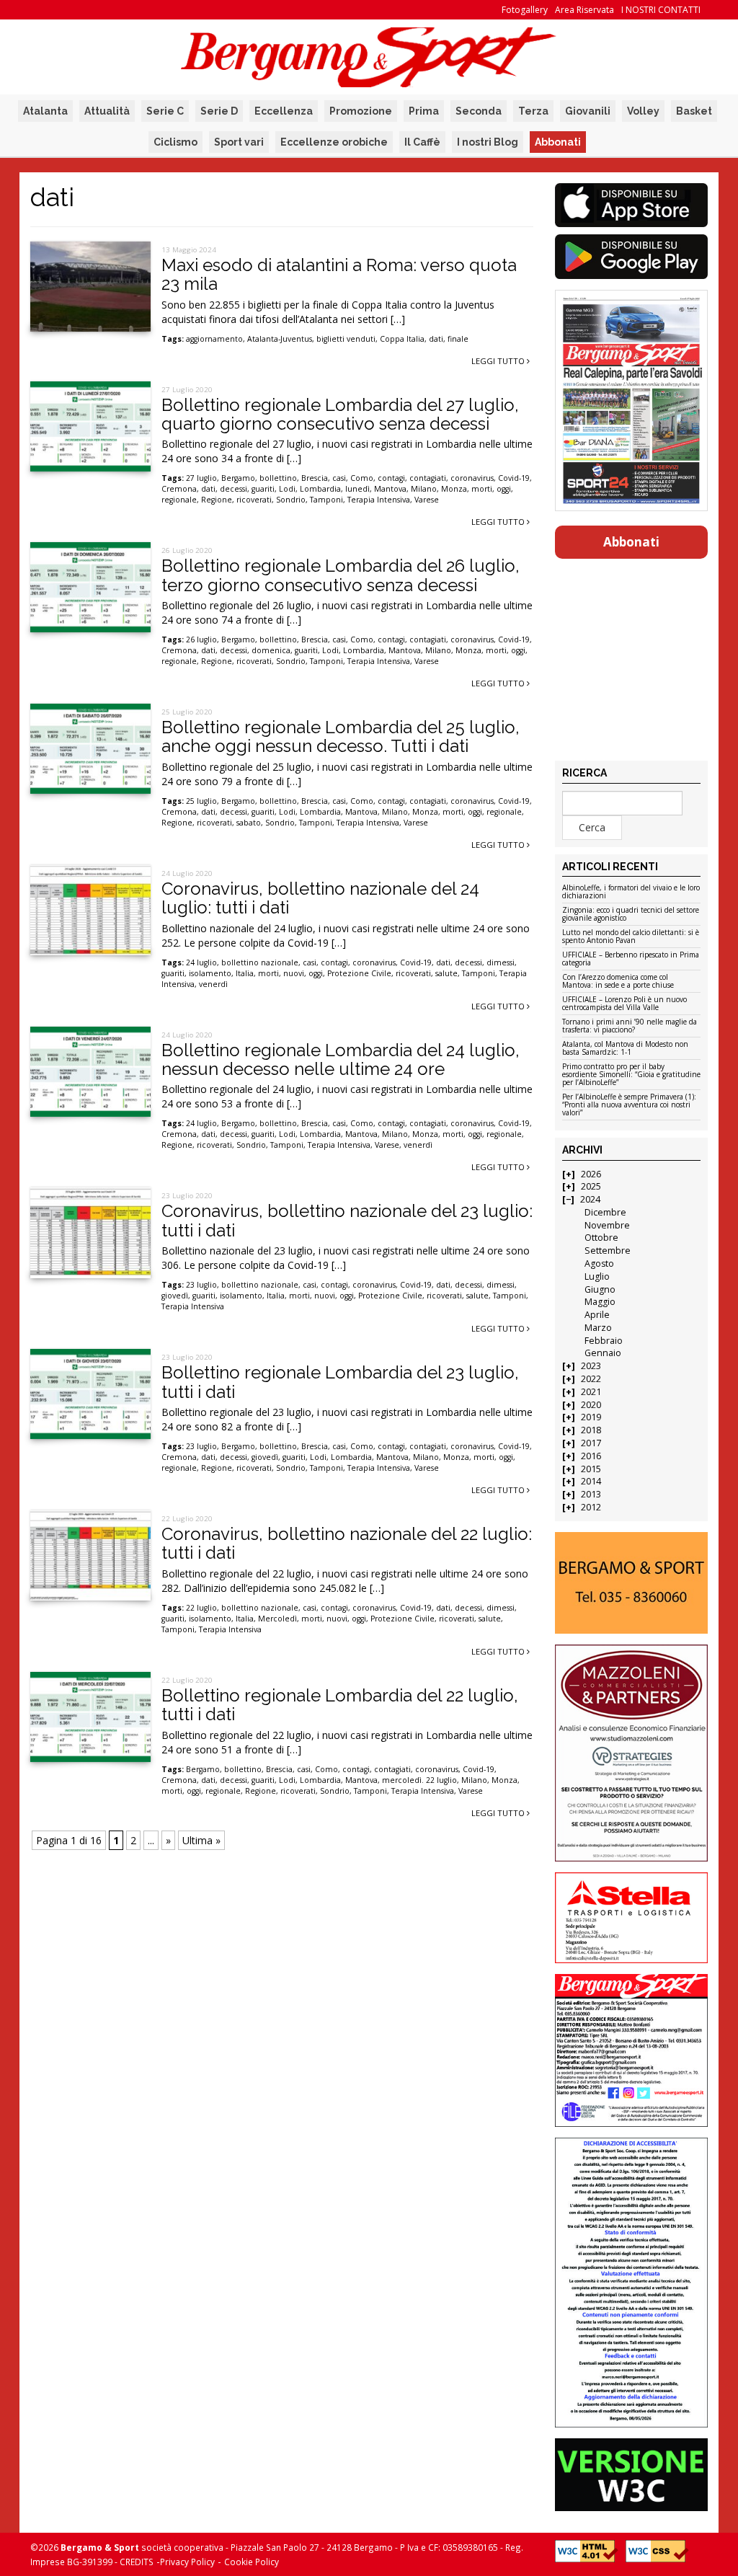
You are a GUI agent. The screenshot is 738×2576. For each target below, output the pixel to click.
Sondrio (291, 500)
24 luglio (201, 962)
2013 (591, 1494)
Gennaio (603, 1353)
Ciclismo (175, 142)
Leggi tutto (499, 361)
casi (339, 478)
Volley (643, 111)
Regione (217, 500)
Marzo (598, 1328)
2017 (591, 1443)
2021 (591, 1392)
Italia (245, 973)
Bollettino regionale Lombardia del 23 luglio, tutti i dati (340, 1382)
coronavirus (472, 478)
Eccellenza (284, 111)
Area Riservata (584, 10)
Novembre (607, 1225)
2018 (591, 1430)
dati (436, 339)
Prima (424, 111)
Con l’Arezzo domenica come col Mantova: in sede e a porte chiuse (618, 982)
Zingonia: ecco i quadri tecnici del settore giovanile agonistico (631, 915)
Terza (533, 111)
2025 (591, 1186)
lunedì (357, 489)
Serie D (219, 111)
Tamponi (326, 500)
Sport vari (239, 142)
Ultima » (201, 1840)
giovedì (175, 1296)
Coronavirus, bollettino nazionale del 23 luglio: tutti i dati (347, 1220)
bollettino (278, 478)
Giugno (600, 1289)
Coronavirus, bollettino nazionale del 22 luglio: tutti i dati (347, 1543)
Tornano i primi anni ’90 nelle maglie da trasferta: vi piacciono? (630, 1026)
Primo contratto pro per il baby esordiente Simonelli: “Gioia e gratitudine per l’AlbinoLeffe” (631, 1075)
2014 (591, 1481)
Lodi (287, 489)
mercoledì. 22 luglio (419, 1780)
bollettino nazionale (260, 962)
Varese (427, 500)
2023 (591, 1366)
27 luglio (201, 478)
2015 (591, 1469)
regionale (179, 500)
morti (482, 489)
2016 (591, 1456)
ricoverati (254, 500)
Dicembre (605, 1212)
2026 (591, 1174)
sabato (249, 823)
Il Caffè (422, 142)
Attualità (107, 111)
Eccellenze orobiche (334, 142)
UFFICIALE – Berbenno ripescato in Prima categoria (631, 959)
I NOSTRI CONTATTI (661, 10)
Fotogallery (525, 10)
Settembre (608, 1251)
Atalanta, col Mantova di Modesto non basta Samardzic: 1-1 (625, 1049)
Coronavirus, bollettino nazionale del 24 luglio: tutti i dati (320, 898)
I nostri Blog (488, 142)
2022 (591, 1379)
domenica (271, 650)
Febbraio (604, 1341)
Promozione (361, 111)
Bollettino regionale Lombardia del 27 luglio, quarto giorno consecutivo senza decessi (340, 414)
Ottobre (601, 1238)
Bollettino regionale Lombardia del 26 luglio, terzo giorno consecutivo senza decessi (341, 575)
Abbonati (558, 142)
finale (458, 339)
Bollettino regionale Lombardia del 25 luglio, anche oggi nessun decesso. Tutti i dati (341, 736)
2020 (591, 1405)
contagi (391, 478)
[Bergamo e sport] (632, 1583)
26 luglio (201, 639)
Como (362, 478)
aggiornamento (214, 339)
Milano (424, 489)
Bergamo (238, 478)
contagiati (428, 478)
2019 (591, 1417)
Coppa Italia (402, 339)
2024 (590, 1199)
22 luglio (201, 1608)
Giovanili (588, 111)
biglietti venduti (346, 339)
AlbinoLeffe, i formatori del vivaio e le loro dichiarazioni (631, 892)
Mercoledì (277, 1619)
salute (446, 973)
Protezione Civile (359, 973)
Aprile (597, 1315)
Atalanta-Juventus (280, 339)
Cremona (179, 489)
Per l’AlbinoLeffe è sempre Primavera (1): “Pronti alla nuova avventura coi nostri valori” (629, 1105)
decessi (234, 489)
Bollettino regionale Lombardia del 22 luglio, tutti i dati (340, 1705)
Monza (454, 489)
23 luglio (201, 1285)
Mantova (390, 489)
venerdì (213, 984)
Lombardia (320, 489)
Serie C (165, 111)
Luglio (597, 1276)
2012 (591, 1507)
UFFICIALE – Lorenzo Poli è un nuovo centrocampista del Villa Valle (624, 1004)
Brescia (315, 478)
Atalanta (45, 111)
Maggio (600, 1302)
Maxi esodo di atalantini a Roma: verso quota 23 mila (339, 274)
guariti (263, 489)
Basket (694, 111)
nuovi (294, 973)
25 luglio (201, 801)
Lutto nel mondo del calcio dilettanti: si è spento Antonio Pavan (631, 937)
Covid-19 (514, 478)
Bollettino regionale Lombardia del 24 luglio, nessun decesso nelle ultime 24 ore (341, 1059)
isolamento (210, 973)
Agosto (599, 1263)
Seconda (479, 111)
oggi (504, 489)
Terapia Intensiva (379, 500)
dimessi (501, 962)
